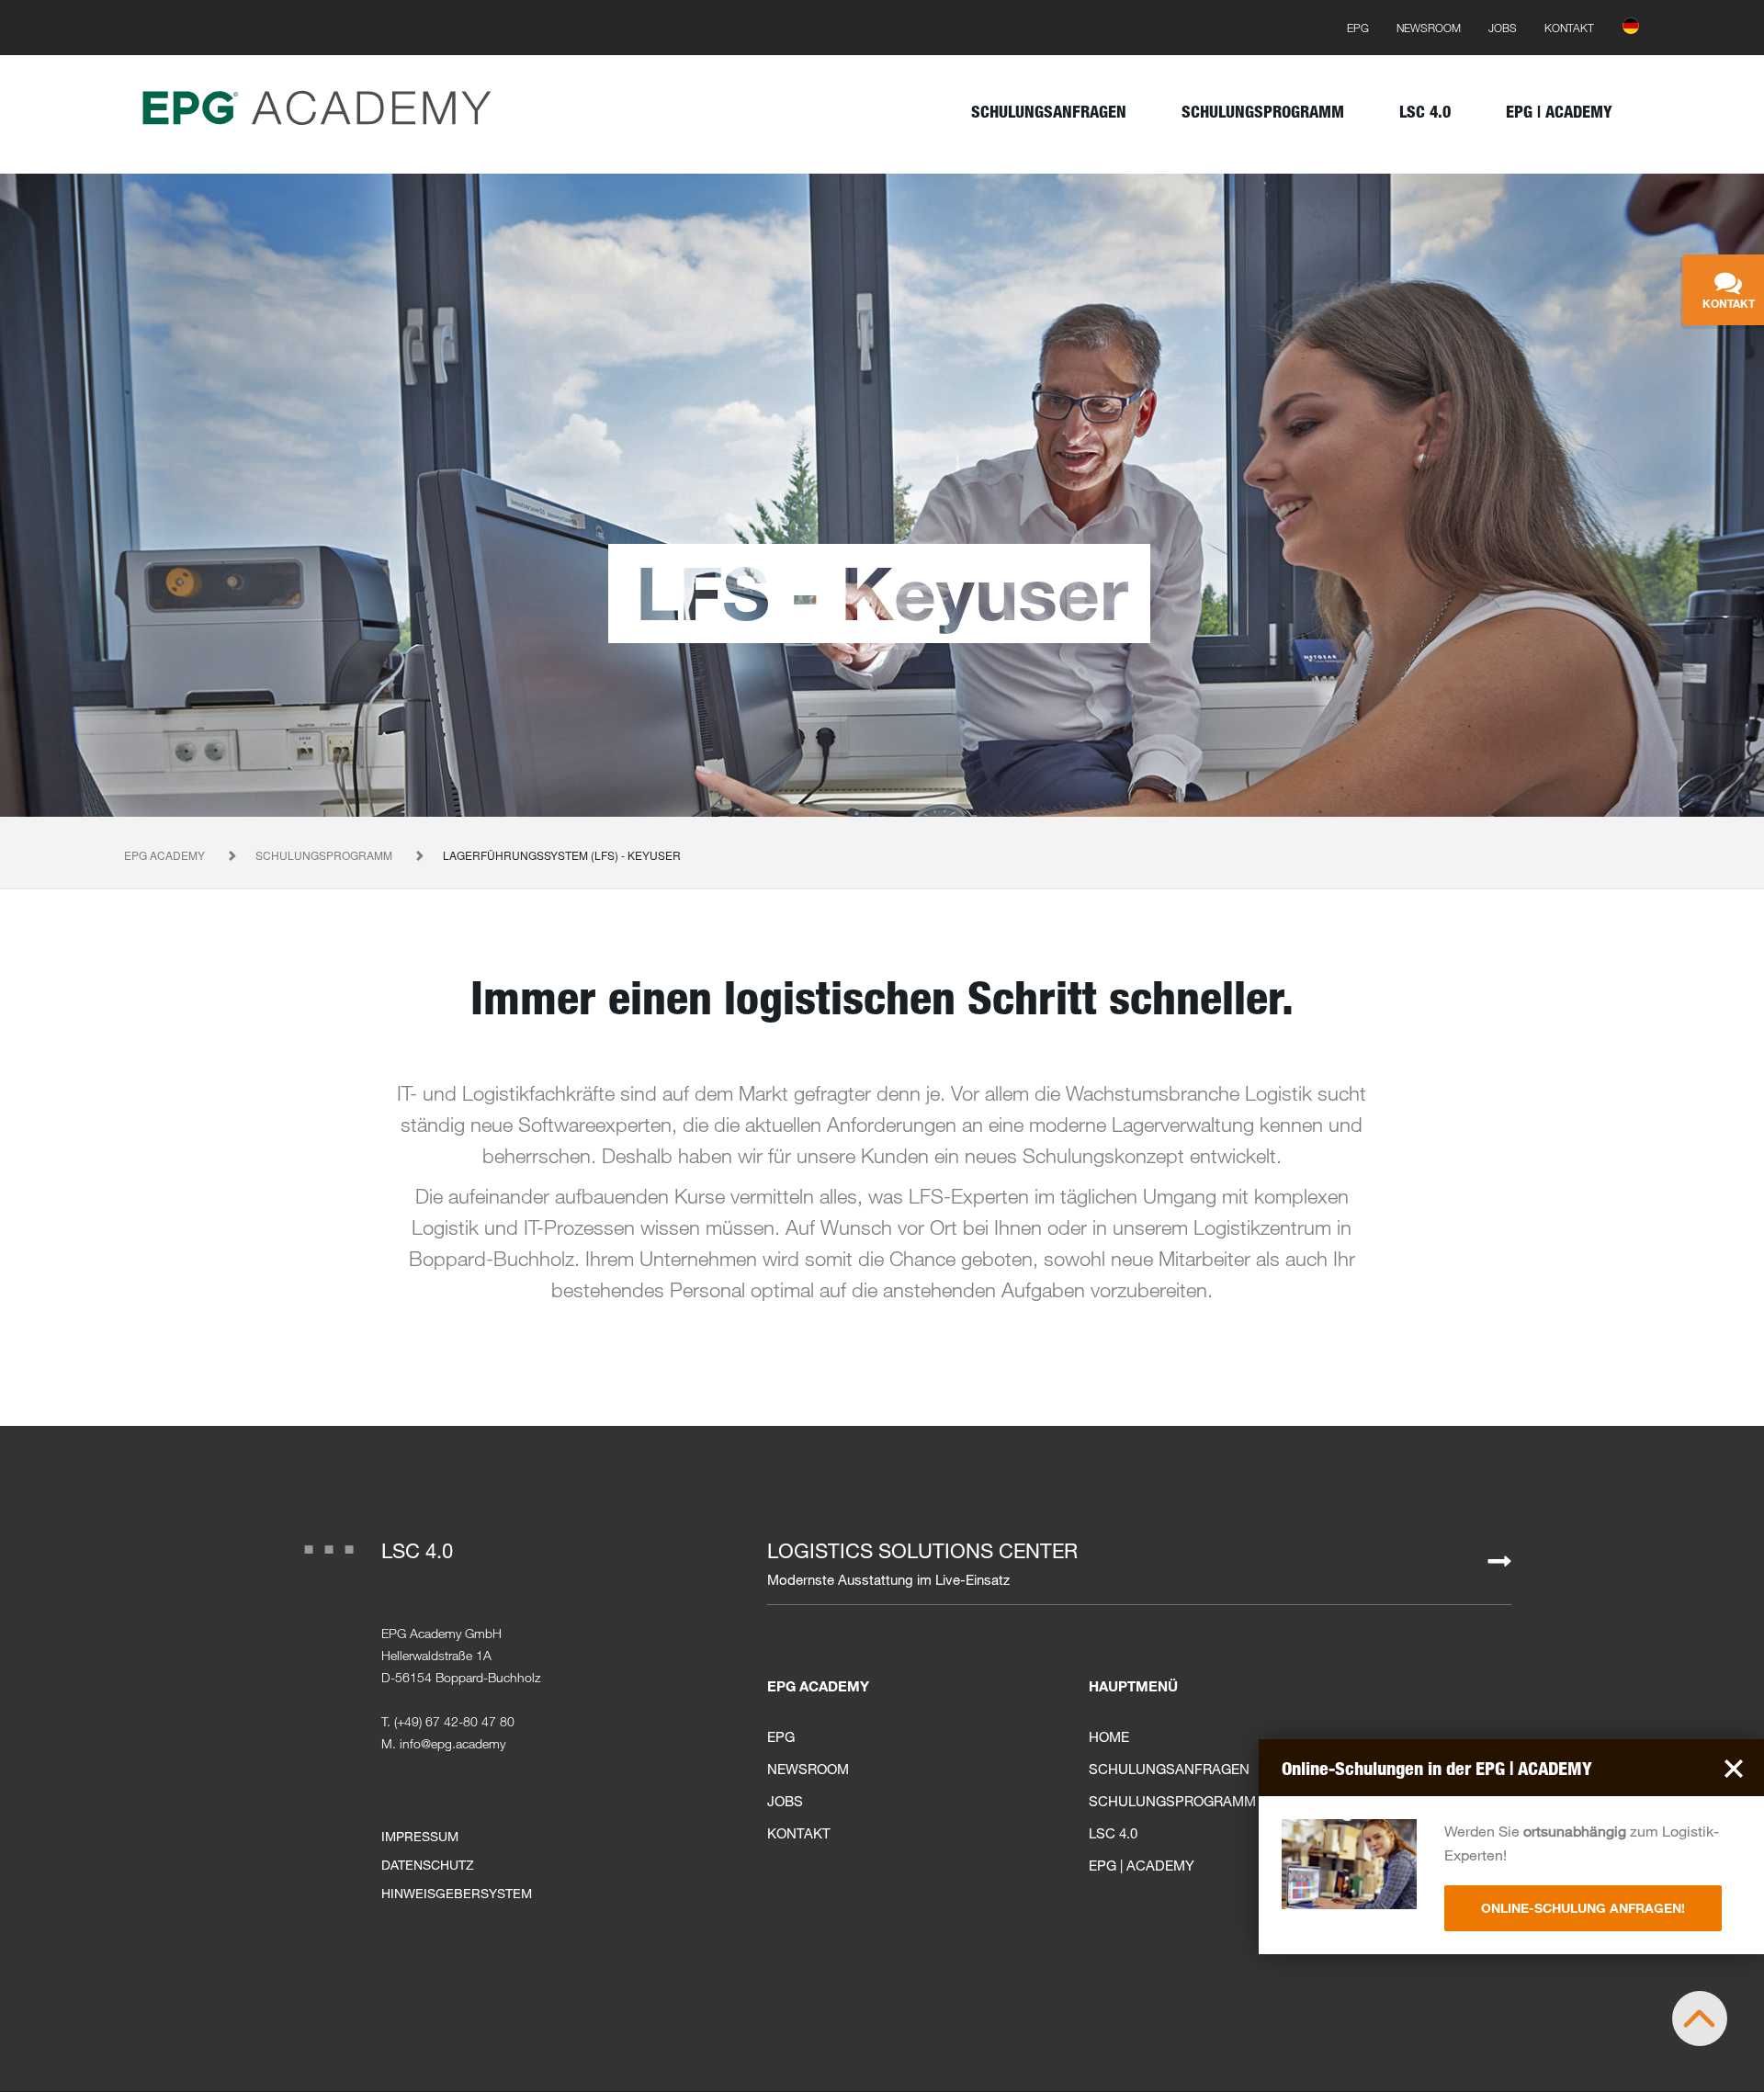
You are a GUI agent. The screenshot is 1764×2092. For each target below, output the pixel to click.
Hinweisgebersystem (457, 1893)
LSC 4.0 (417, 1550)
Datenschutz (428, 1865)
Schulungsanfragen (1169, 1769)
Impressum (420, 1836)
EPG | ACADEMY (1142, 1865)
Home (1109, 1736)
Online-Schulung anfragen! (1583, 1908)
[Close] (1734, 1766)
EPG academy (166, 855)
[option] (882, 495)
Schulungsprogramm (325, 855)
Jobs (785, 1801)
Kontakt (799, 1833)
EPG (781, 1736)
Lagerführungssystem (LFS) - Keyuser (562, 855)
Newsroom (808, 1769)
